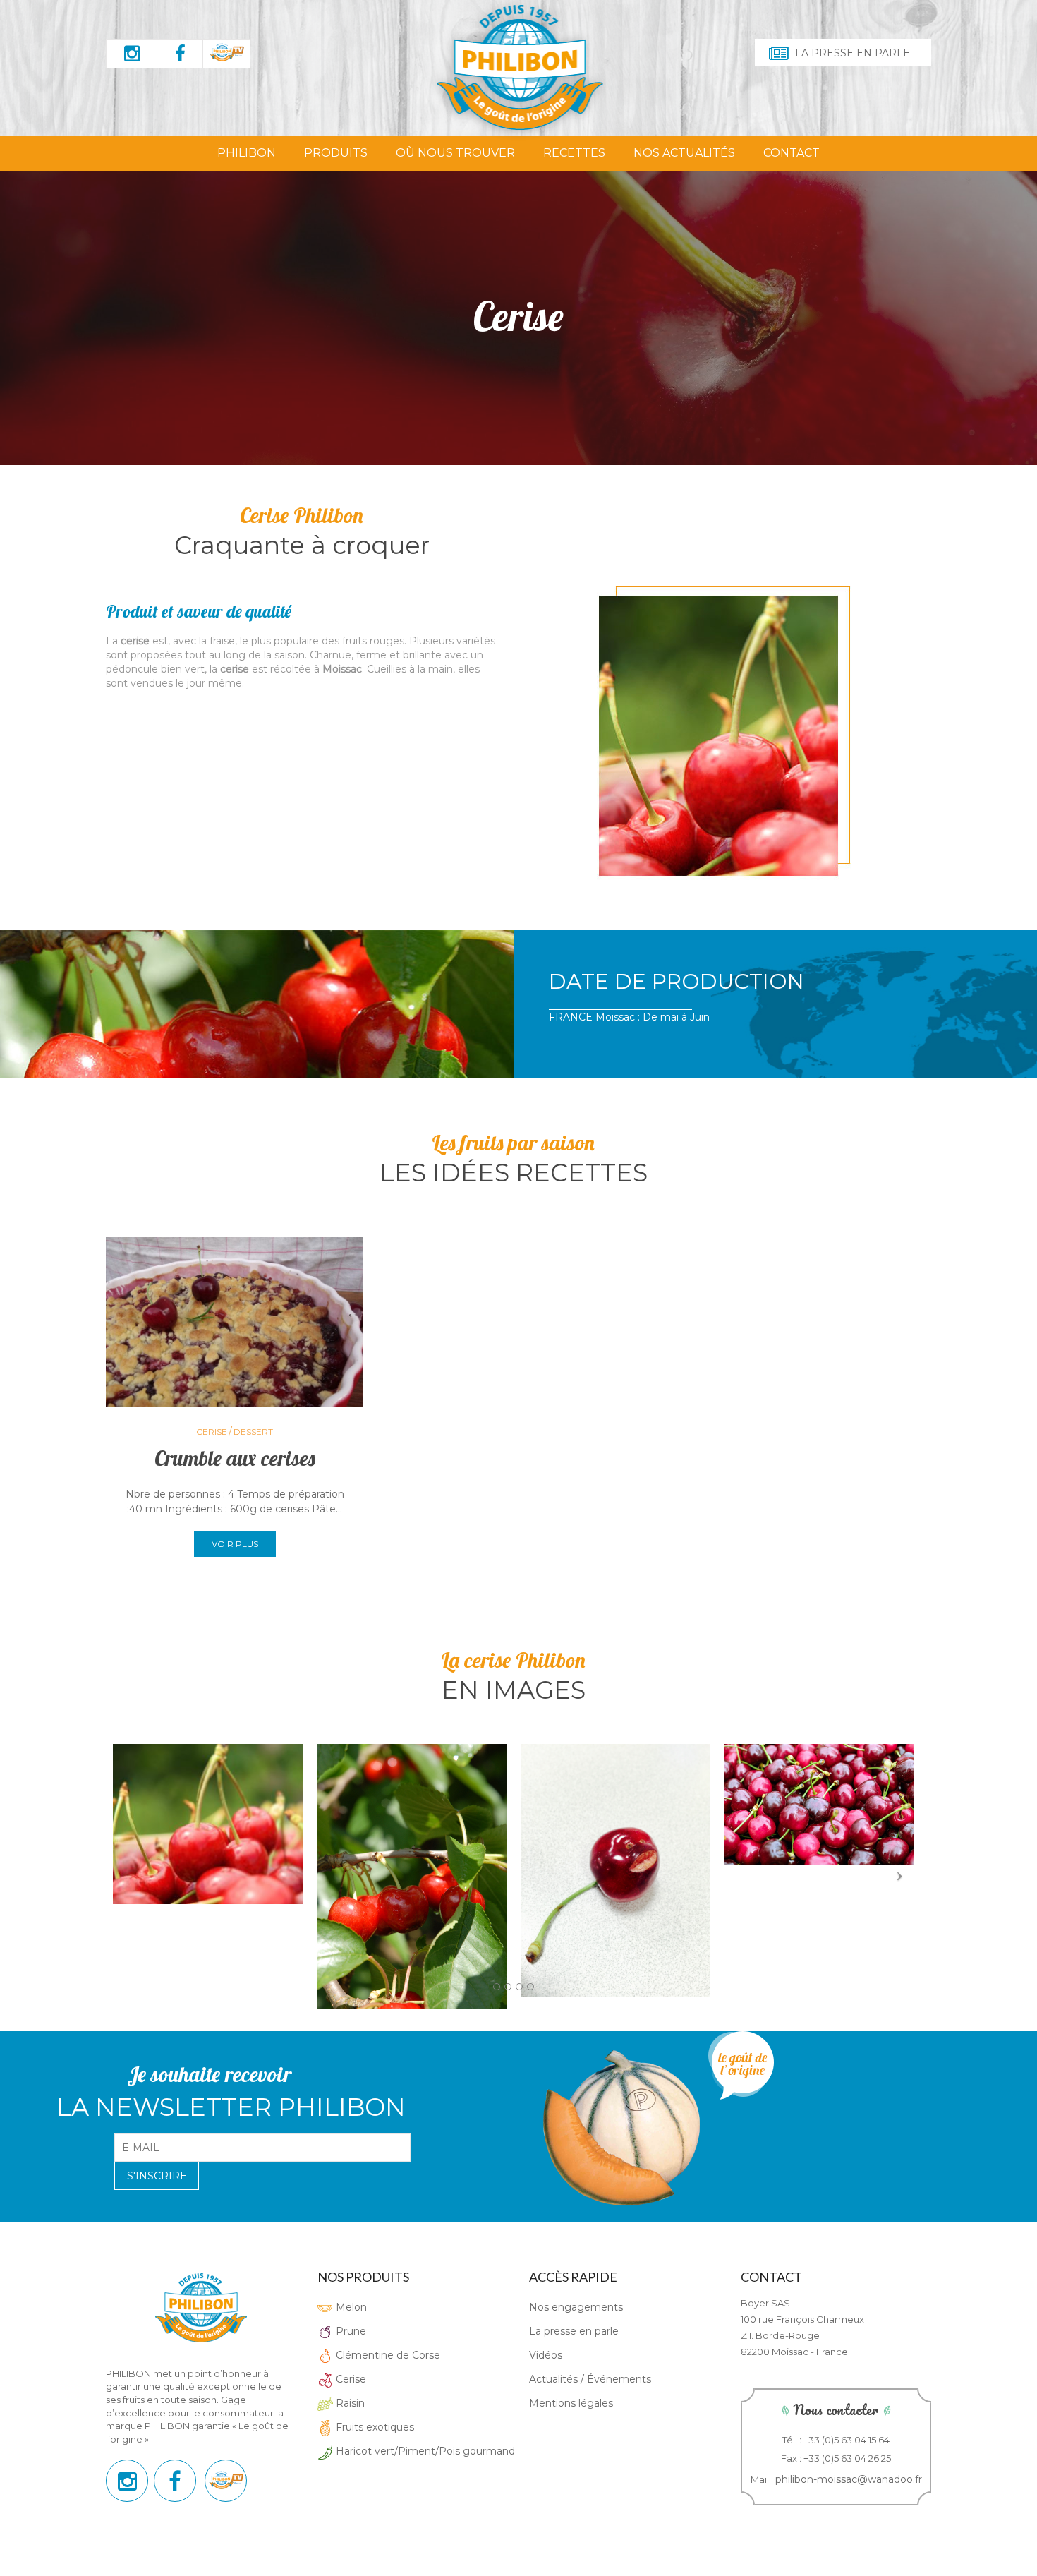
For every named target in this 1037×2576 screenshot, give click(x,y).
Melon (350, 2307)
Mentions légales (571, 2403)
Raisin (349, 2403)
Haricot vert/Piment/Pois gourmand (424, 2451)
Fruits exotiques (374, 2427)
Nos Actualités (684, 153)
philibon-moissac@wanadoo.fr (849, 2479)
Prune (350, 2331)
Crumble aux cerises (235, 1458)
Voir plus (235, 1544)
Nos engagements (576, 2307)
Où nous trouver (455, 153)
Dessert (253, 1432)
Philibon (247, 153)
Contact (792, 153)
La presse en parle (853, 53)
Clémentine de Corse (387, 2355)
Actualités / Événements (590, 2379)
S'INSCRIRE (157, 2176)
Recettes (574, 153)
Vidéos (546, 2355)
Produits (336, 153)
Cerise (212, 1432)
